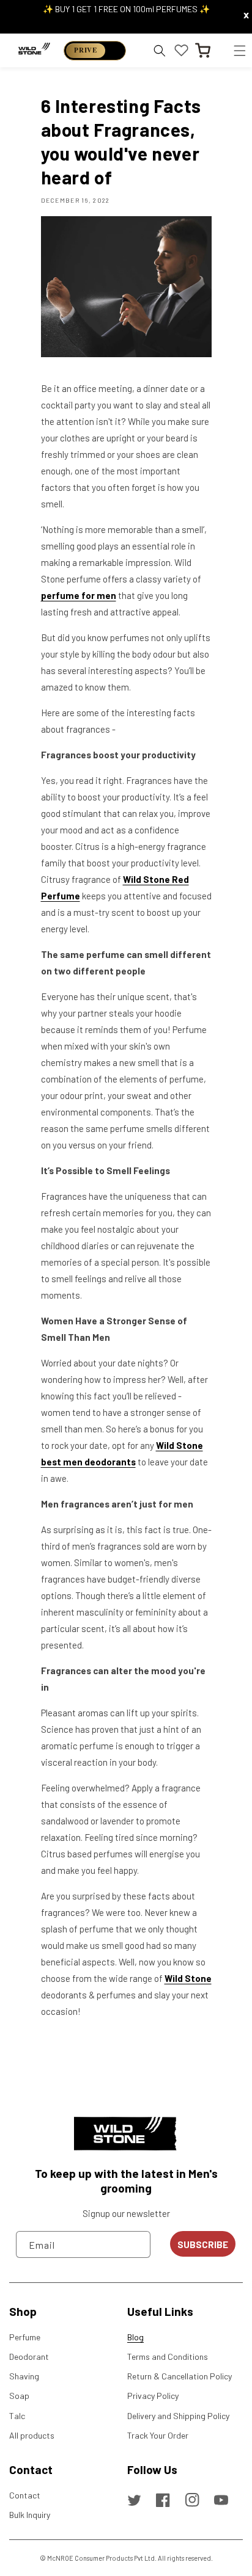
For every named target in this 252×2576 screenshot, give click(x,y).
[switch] (95, 51)
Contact (25, 2495)
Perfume (25, 2337)
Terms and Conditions (168, 2356)
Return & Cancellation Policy (180, 2376)
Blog (135, 2337)
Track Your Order (158, 2435)
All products (32, 2435)
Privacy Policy (153, 2396)
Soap (19, 2396)
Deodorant (29, 2356)
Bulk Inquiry (30, 2515)
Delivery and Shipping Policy (178, 2416)
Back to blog (134, 2060)
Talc (17, 2416)
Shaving (24, 2376)
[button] (239, 50)
